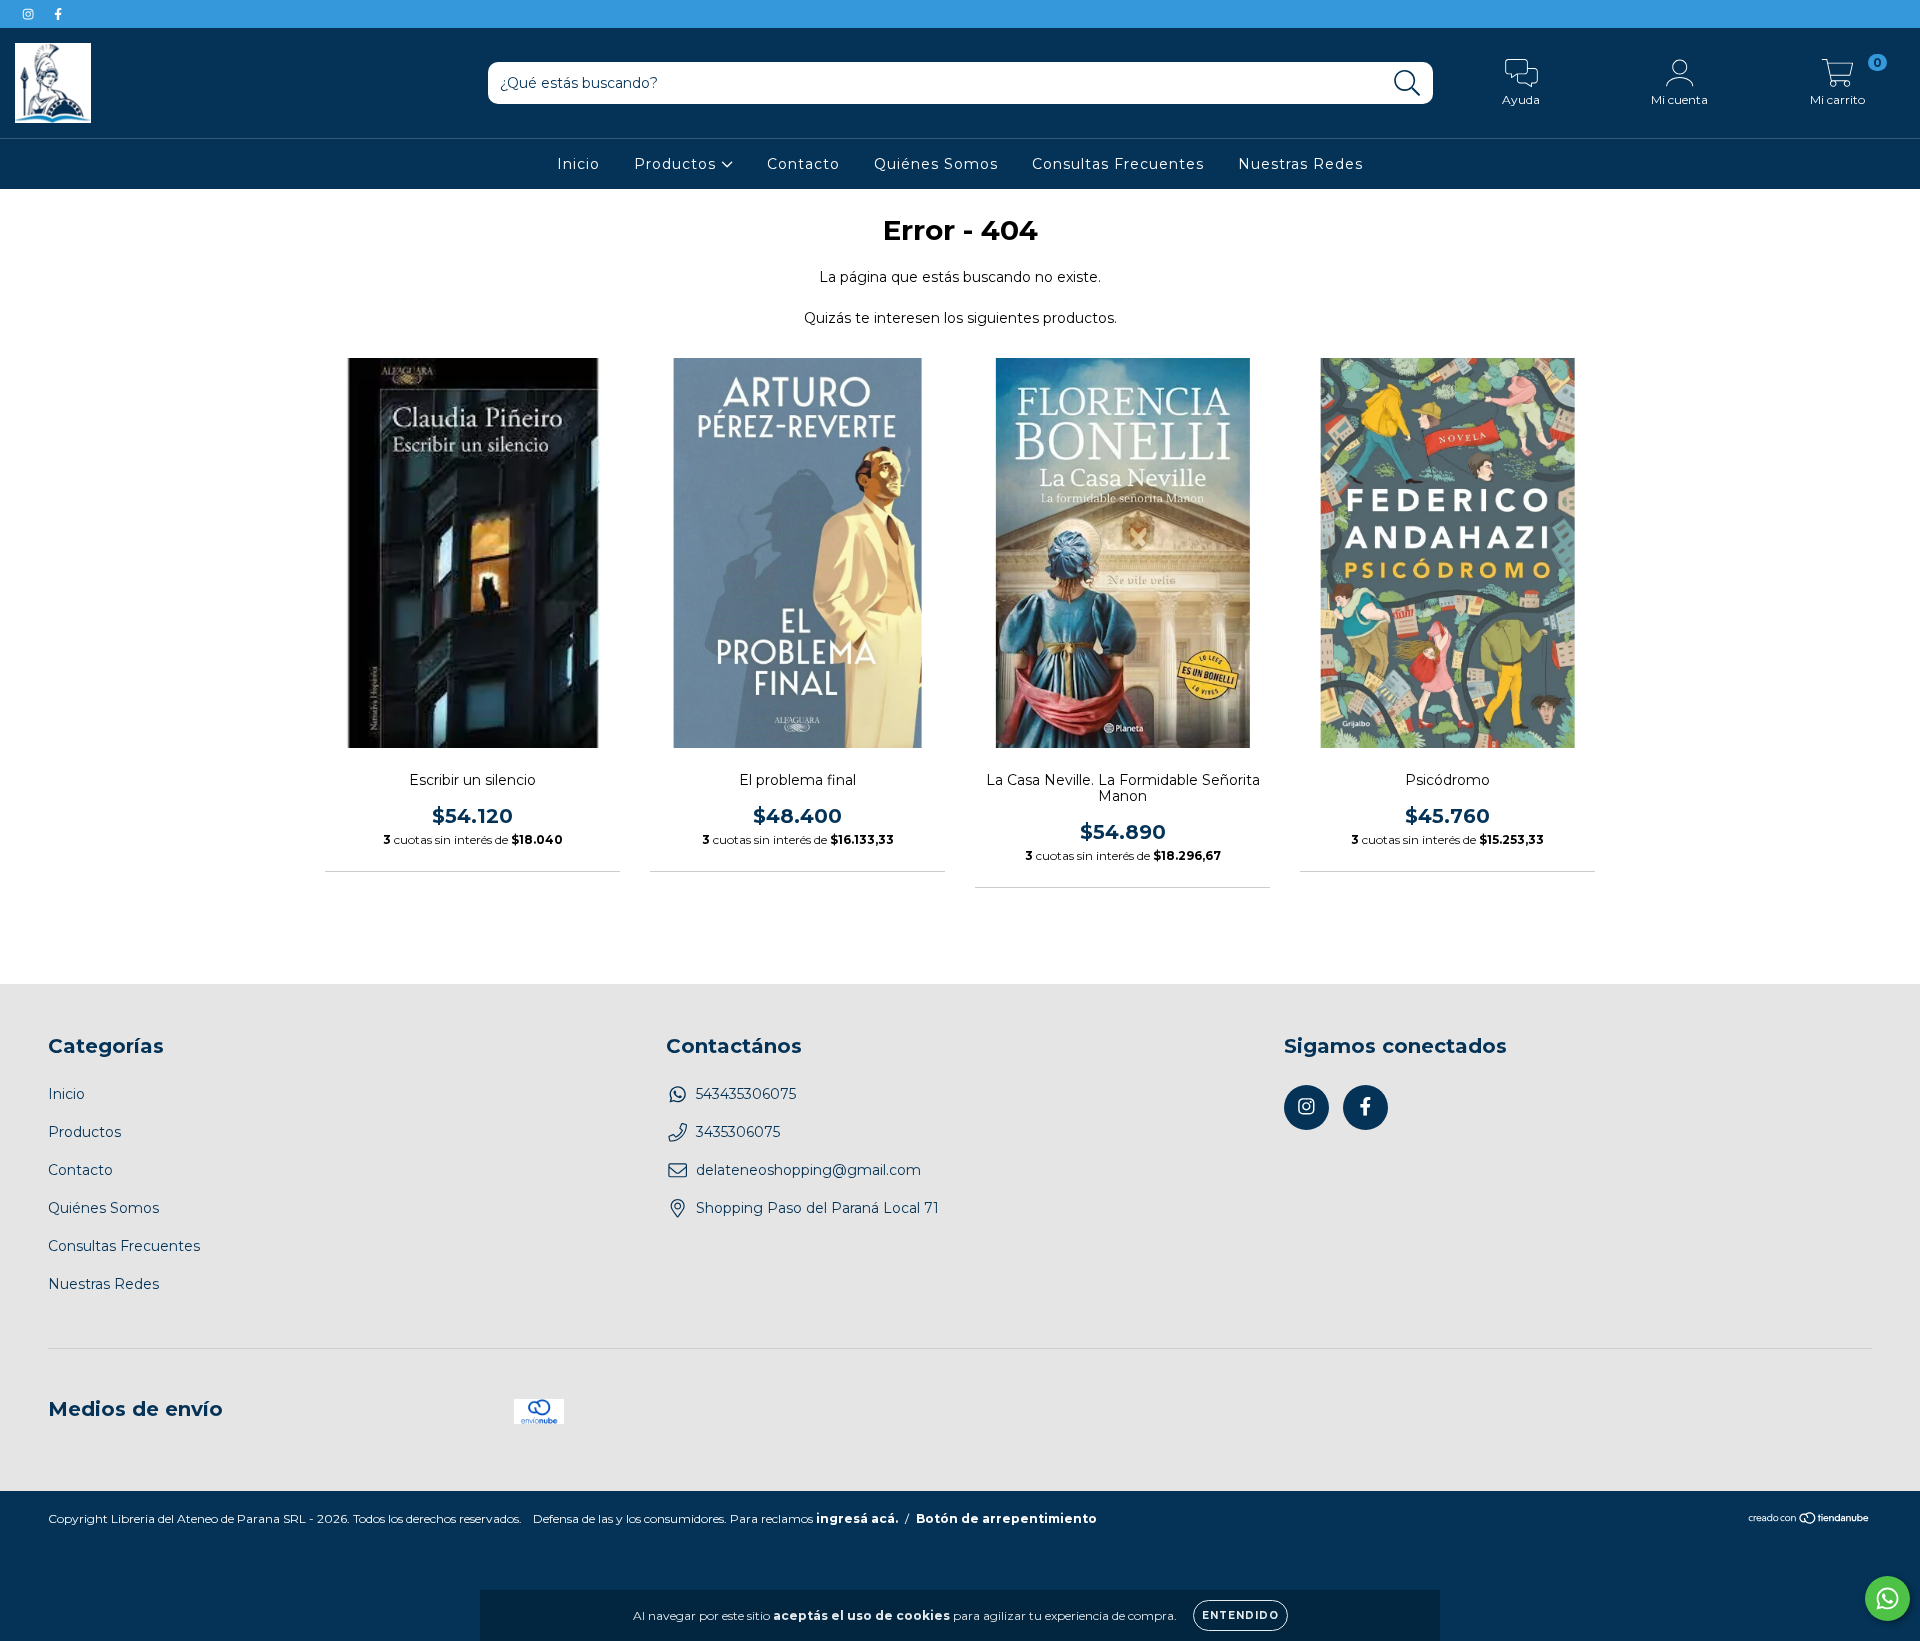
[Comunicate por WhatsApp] (1887, 1598)
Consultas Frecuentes (1118, 164)
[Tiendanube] (1809, 1520)
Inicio (578, 164)
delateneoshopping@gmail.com (808, 1170)
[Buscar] (1407, 83)
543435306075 (746, 1094)
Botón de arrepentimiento (1006, 1518)
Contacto (803, 164)
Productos (677, 164)
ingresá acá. (857, 1518)
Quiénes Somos (936, 164)
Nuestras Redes (1300, 164)
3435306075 (738, 1132)
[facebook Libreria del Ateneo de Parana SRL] (58, 14)
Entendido (1240, 1615)
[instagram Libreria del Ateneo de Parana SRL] (30, 14)
